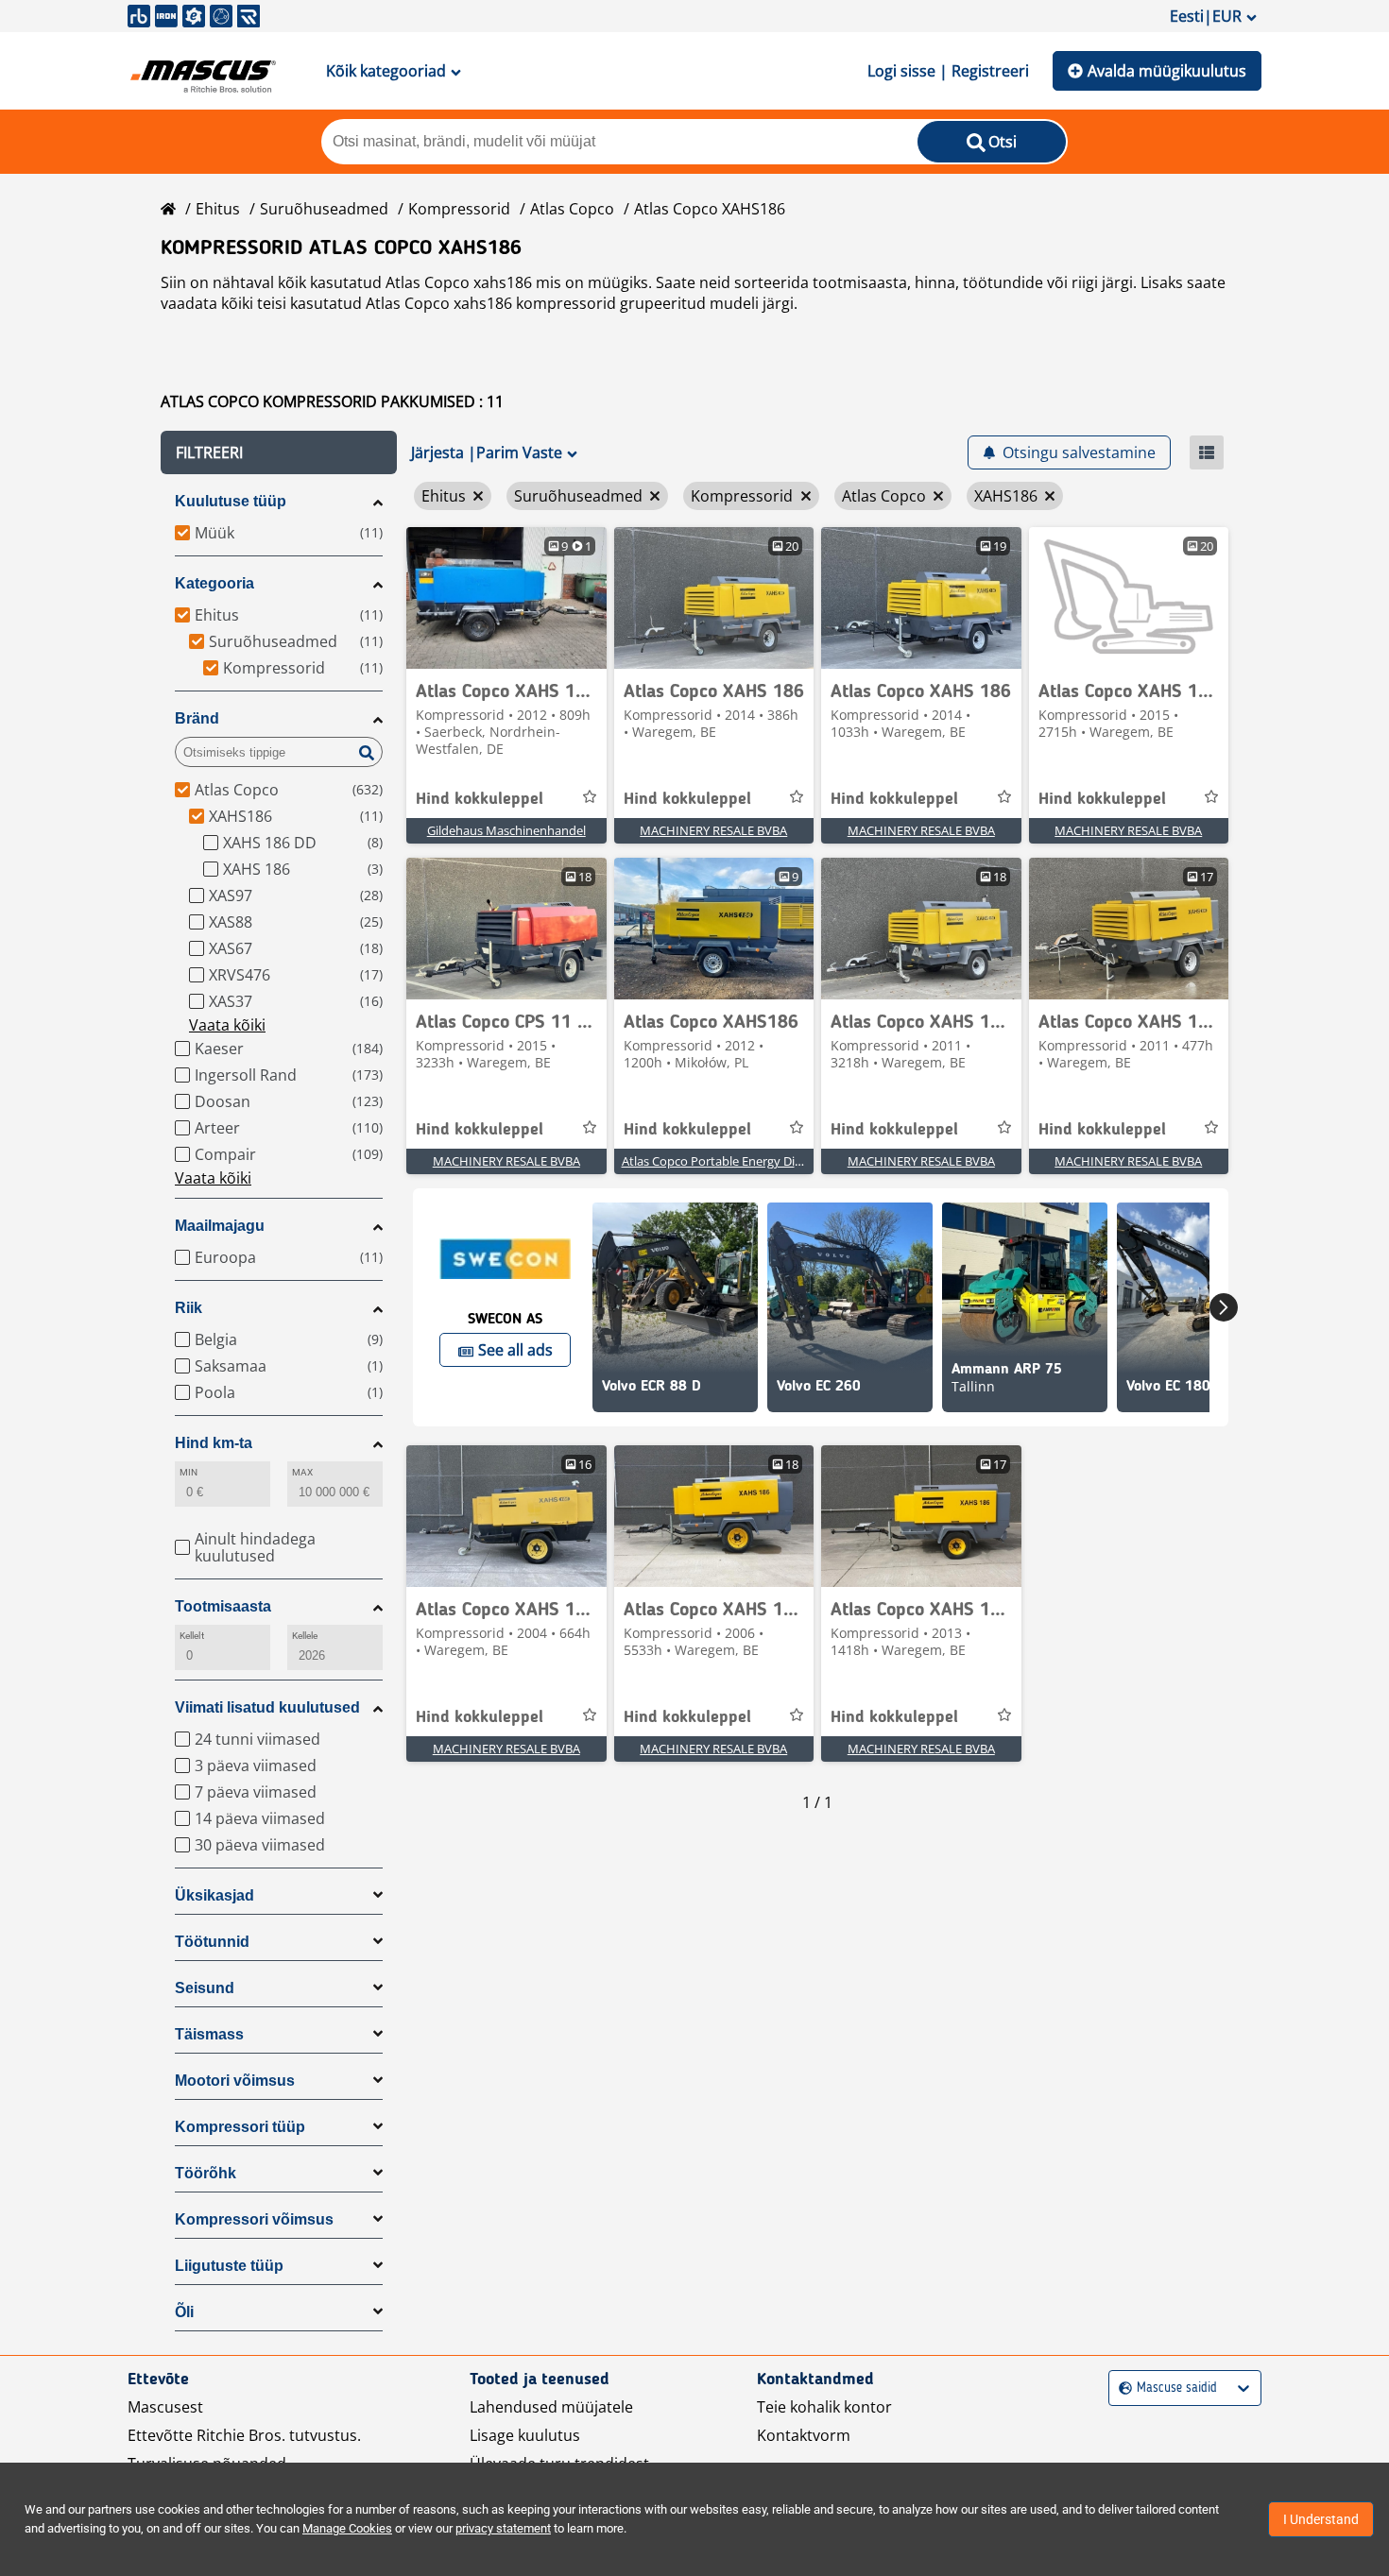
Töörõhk (206, 2173)
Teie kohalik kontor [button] (824, 2407)
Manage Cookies (347, 2528)
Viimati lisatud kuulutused (267, 1707)
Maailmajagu (220, 1226)
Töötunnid (212, 1942)
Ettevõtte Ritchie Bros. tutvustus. (244, 2435)
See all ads (515, 1350)
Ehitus (218, 209)
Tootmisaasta (223, 1606)
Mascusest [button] (165, 2407)
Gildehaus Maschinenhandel (506, 830)
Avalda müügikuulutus (1167, 71)
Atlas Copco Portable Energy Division (725, 1161)
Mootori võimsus (235, 2081)
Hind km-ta (214, 1443)
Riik (189, 1308)
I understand (1321, 2519)
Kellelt (192, 1636)
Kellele (305, 1636)
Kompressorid (459, 209)
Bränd (197, 718)
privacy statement (503, 2528)
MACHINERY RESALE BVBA (713, 830)
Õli (184, 2312)
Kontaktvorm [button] (804, 2435)
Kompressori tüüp (240, 2127)
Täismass (209, 2034)
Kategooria (214, 583)
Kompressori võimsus (254, 2219)
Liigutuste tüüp (229, 2266)
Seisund (205, 1988)
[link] (506, 598)
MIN (189, 1472)
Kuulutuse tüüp (231, 501)
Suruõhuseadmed (324, 209)
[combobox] (1121, 2388)
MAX (302, 1472)
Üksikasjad (214, 1895)
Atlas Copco (572, 209)
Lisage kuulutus (525, 2435)
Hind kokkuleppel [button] (480, 799)
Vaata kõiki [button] (227, 1025)
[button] (279, 452)
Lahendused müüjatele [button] (551, 2407)
